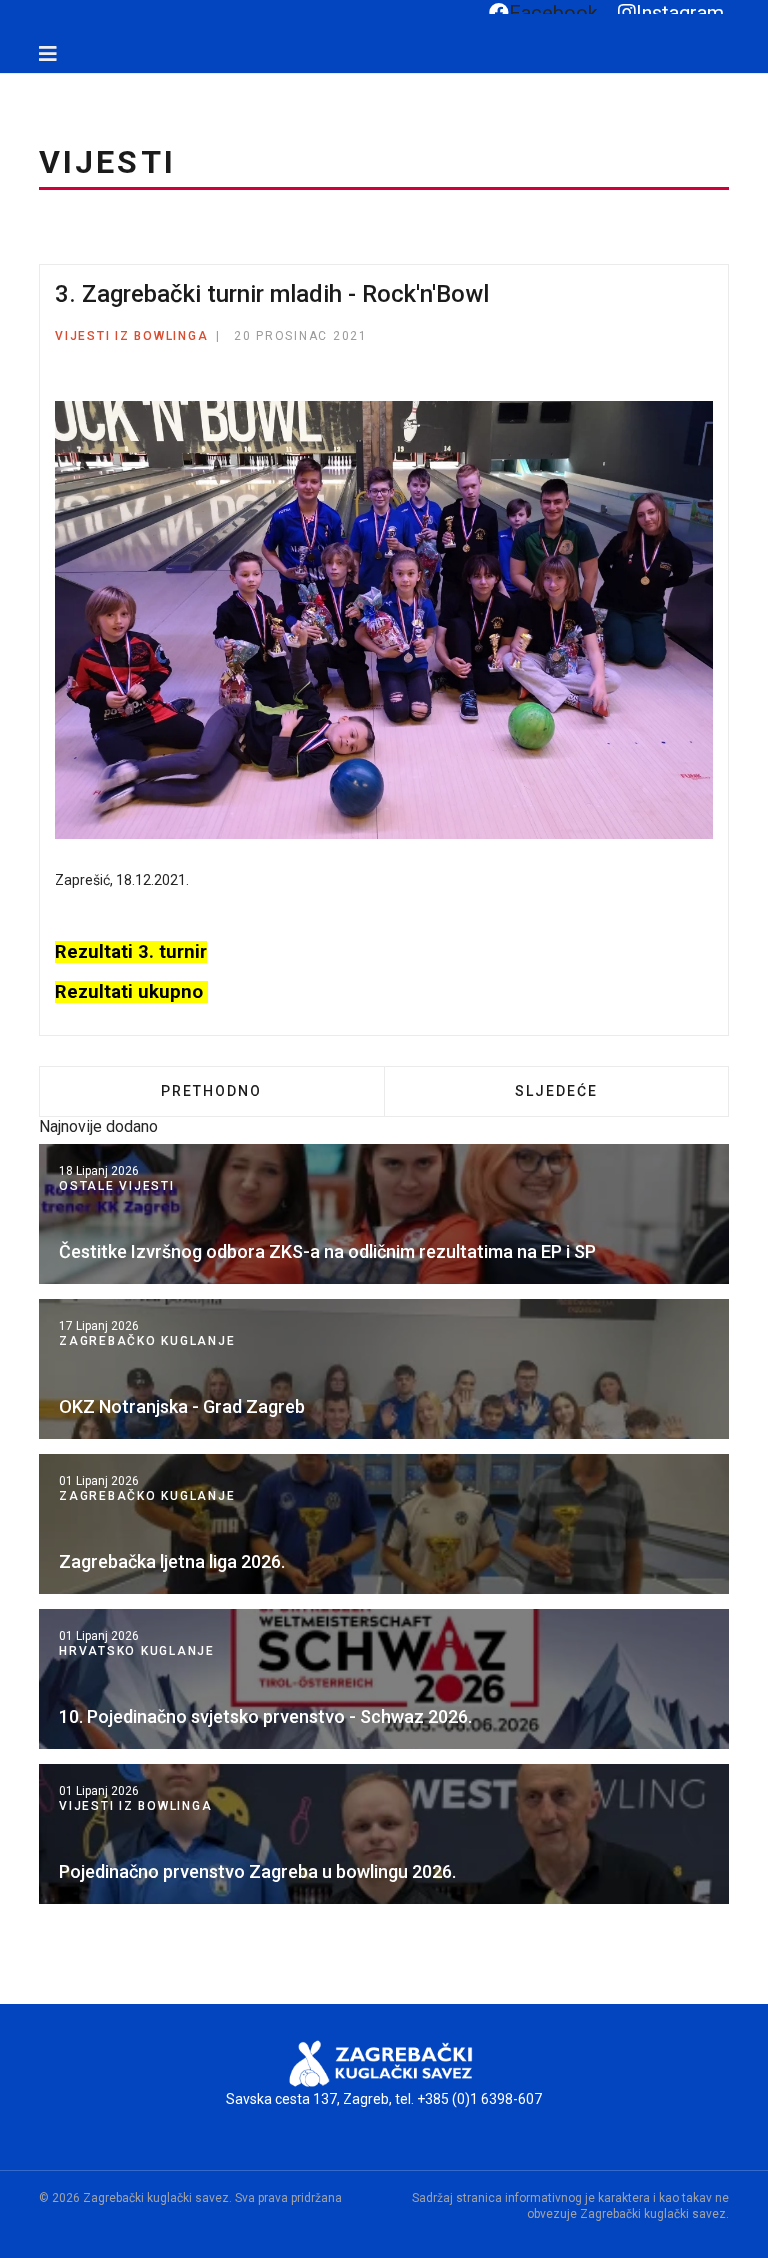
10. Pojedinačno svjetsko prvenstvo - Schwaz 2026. (265, 1716)
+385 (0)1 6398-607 (479, 2099)
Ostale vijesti (117, 1186)
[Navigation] (48, 54)
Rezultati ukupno (131, 992)
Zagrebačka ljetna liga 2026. (172, 1561)
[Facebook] (17, 83)
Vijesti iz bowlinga (131, 336)
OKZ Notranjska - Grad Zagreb (182, 1406)
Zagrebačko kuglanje (147, 1341)
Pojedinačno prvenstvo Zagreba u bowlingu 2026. (257, 1871)
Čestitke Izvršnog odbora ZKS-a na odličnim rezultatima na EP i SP (327, 1251)
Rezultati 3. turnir (131, 952)
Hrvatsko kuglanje (137, 1651)
